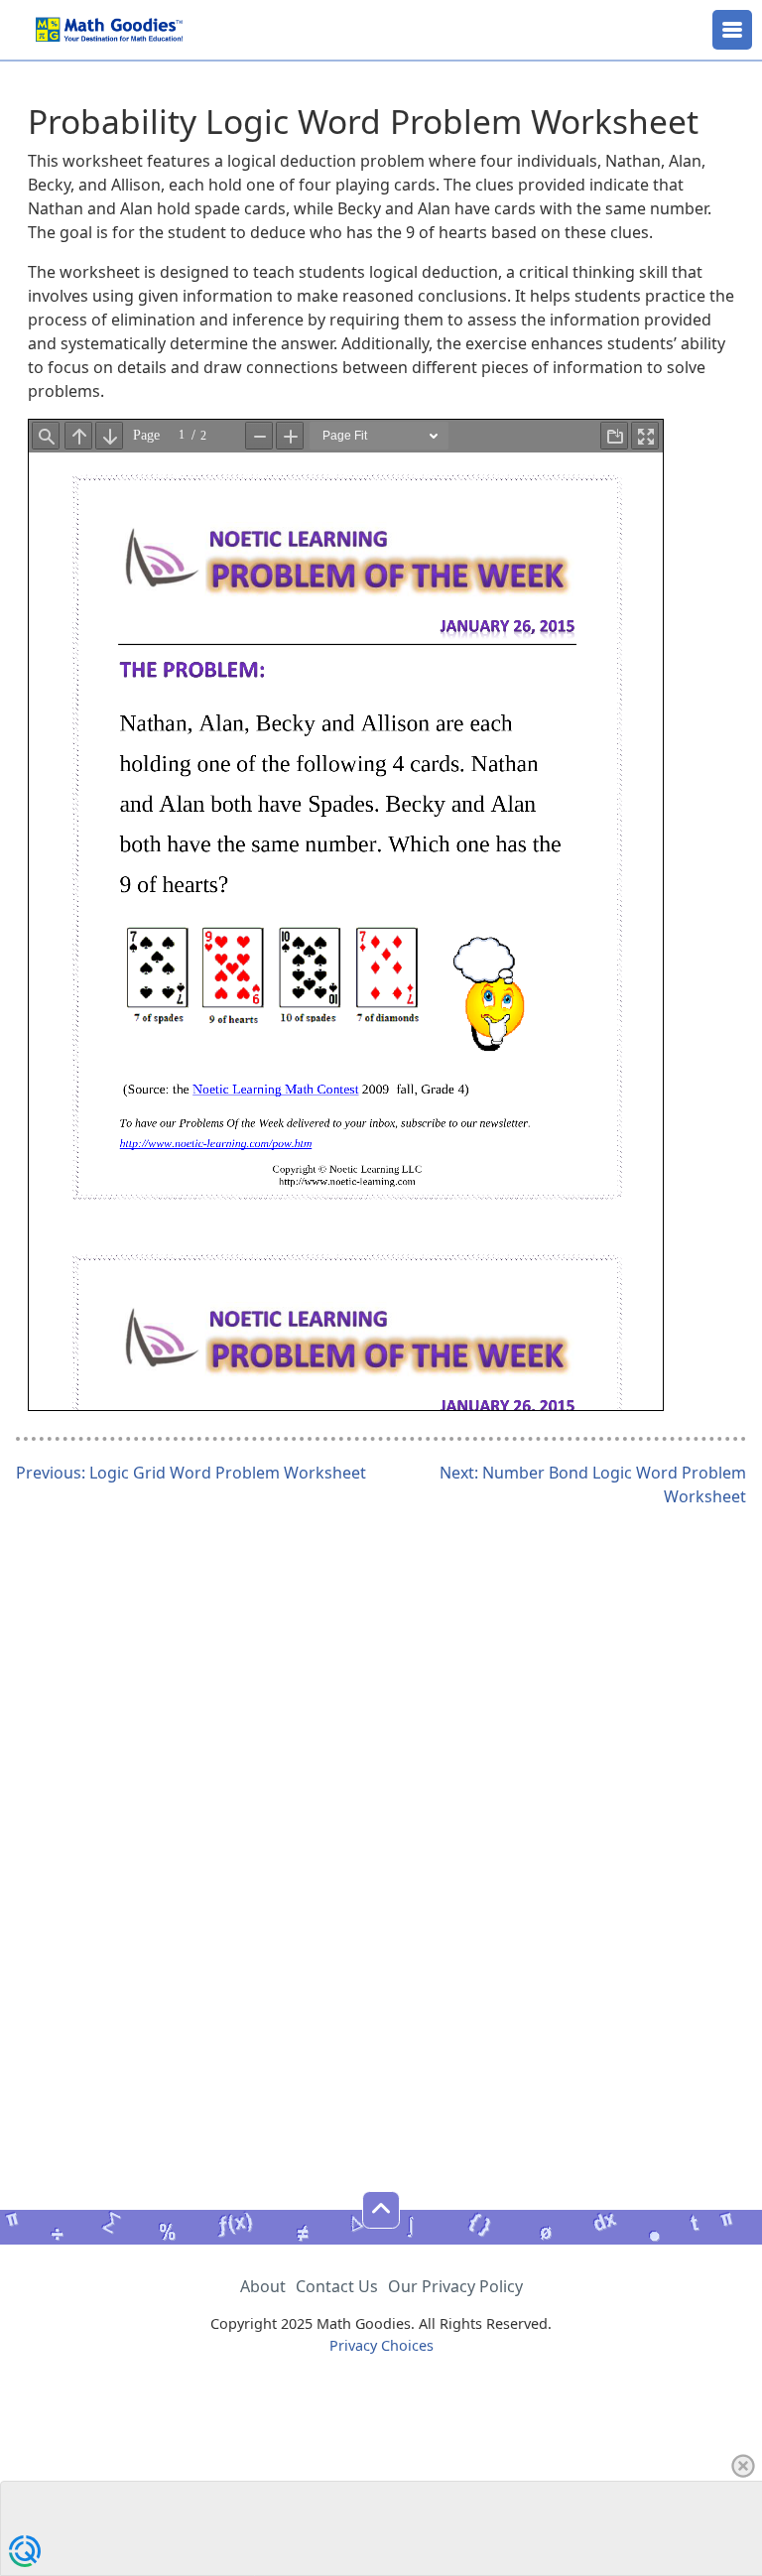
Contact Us (337, 2286)
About (263, 2286)
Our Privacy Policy (455, 2286)
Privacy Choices (381, 2345)
